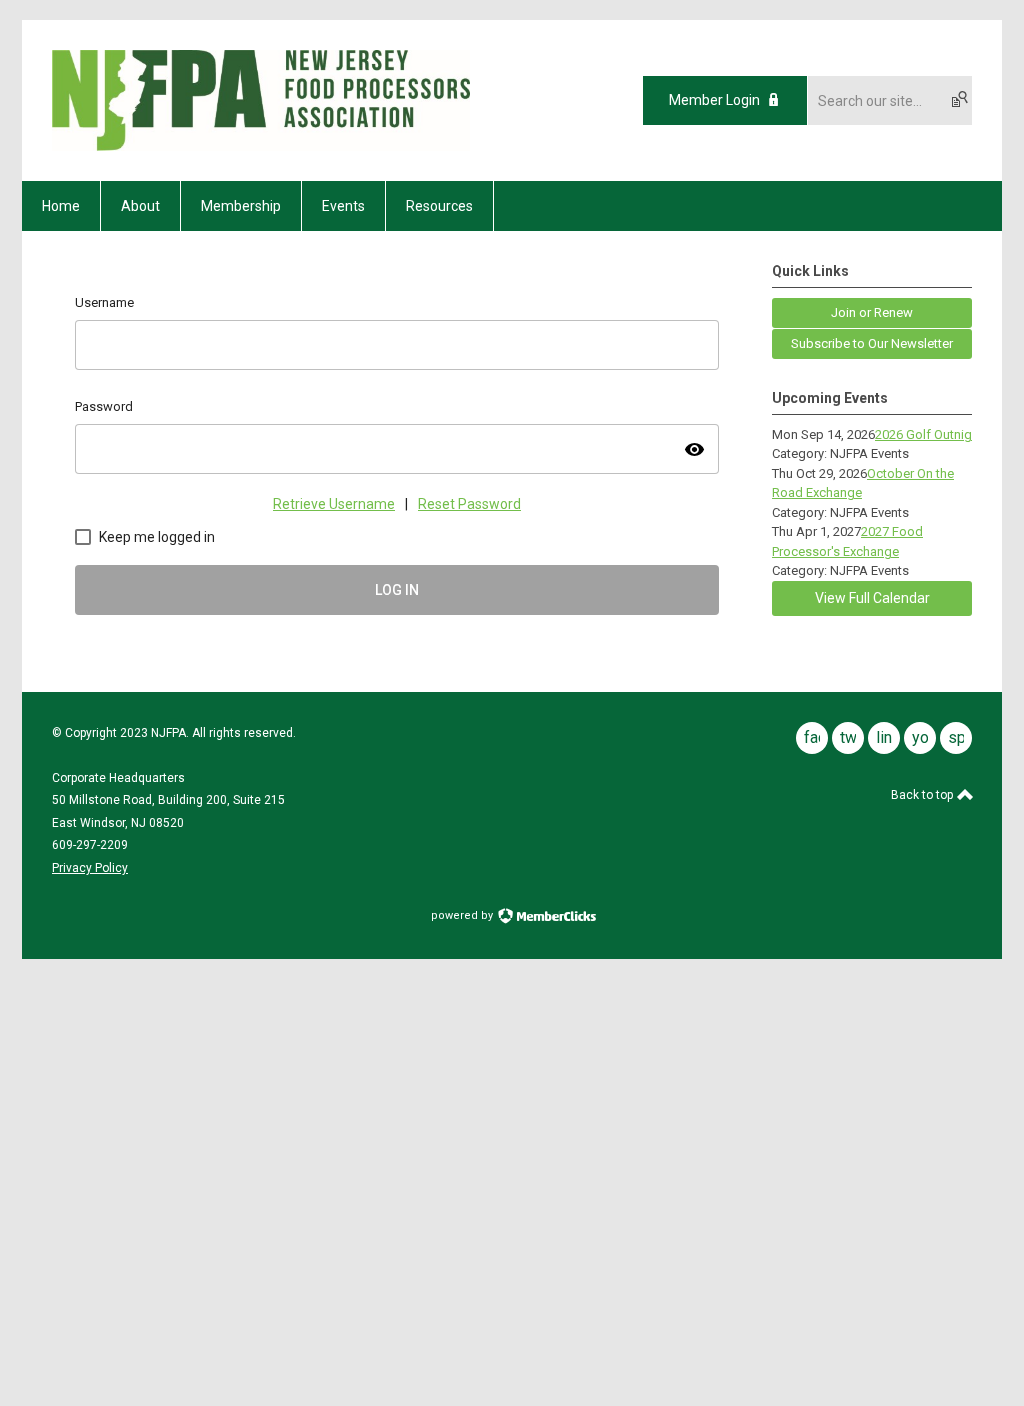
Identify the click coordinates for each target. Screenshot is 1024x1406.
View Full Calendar (872, 598)
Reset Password (469, 504)
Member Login (714, 100)
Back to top (923, 795)
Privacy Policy (90, 868)
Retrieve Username (334, 504)
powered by (463, 915)
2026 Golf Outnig (923, 434)
